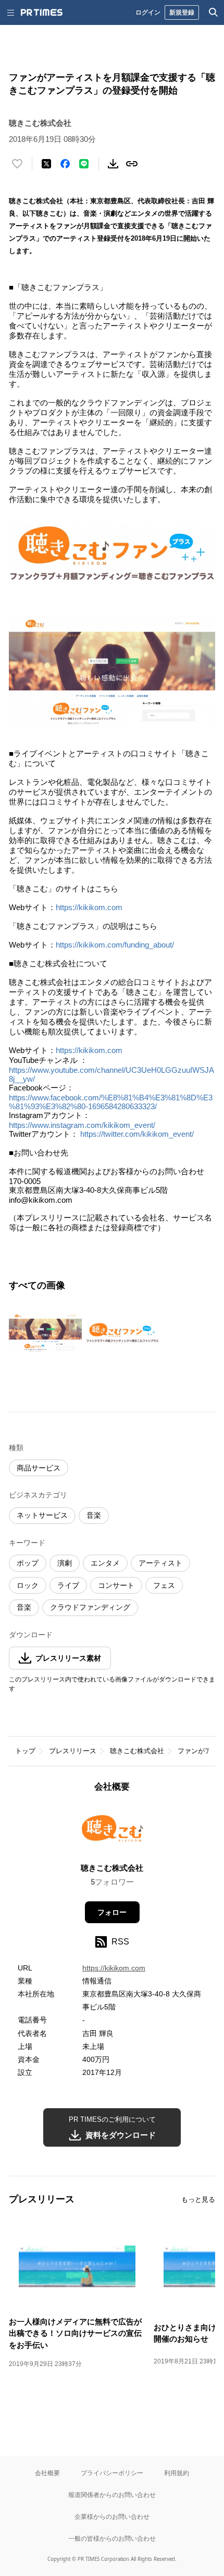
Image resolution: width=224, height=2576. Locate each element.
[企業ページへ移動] (112, 1831)
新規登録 (182, 12)
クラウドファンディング (90, 1607)
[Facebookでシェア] (65, 164)
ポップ (28, 1563)
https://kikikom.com (89, 907)
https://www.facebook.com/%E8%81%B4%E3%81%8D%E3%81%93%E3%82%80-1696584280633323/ (111, 1102)
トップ (25, 1751)
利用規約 (177, 2473)
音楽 (94, 1515)
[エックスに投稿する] (46, 164)
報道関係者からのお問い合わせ (112, 2495)
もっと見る (198, 2199)
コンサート (116, 1585)
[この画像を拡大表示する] (45, 1333)
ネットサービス (42, 1515)
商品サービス (39, 1468)
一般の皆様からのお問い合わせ (112, 2538)
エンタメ (105, 1563)
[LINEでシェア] (84, 164)
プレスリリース (73, 1751)
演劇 (65, 1563)
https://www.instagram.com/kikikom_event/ (82, 1125)
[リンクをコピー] (132, 164)
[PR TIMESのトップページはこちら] (42, 12)
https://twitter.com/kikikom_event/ (137, 1134)
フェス (164, 1585)
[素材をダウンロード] (113, 164)
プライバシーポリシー (112, 2473)
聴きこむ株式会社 (137, 1751)
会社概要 (47, 2473)
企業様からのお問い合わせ (112, 2516)
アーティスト (160, 1563)
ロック (28, 1585)
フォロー (112, 1912)
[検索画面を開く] (214, 12)
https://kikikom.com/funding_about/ (115, 945)
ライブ (68, 1585)
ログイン (148, 12)
